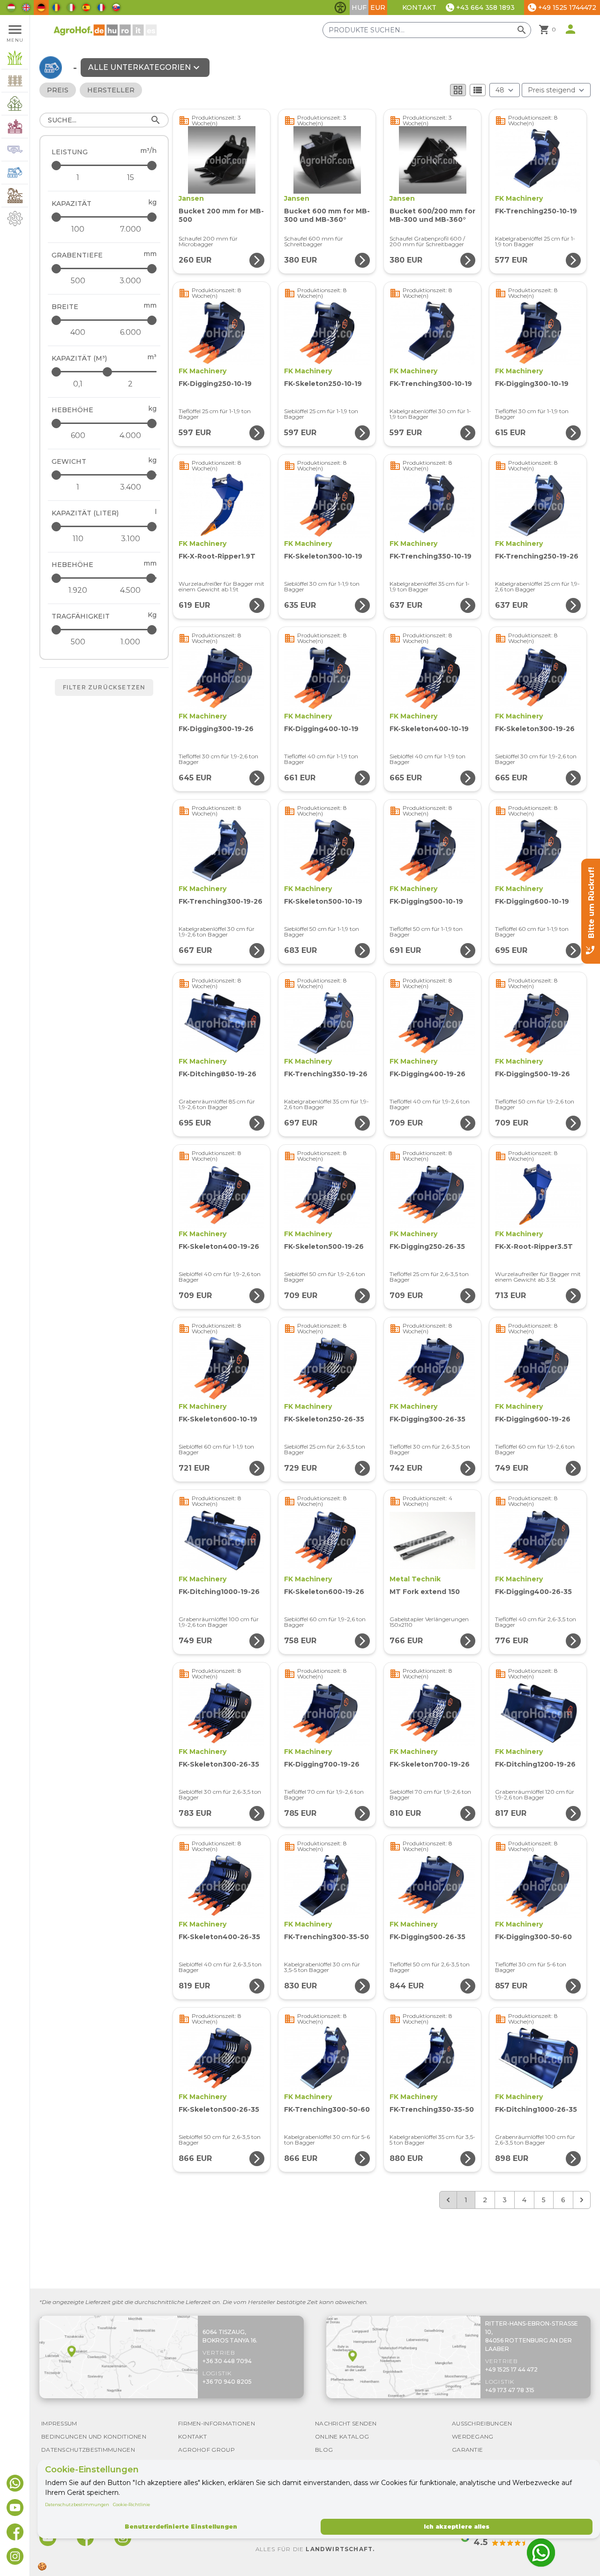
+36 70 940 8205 (227, 2382)
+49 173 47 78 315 (510, 2390)
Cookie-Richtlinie (131, 2504)
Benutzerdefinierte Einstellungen (181, 2527)
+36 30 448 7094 (227, 2361)
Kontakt (419, 8)
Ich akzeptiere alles (457, 2527)
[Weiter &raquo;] (582, 2200)
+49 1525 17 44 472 (511, 2369)
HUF (359, 8)
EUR (378, 8)
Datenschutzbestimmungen (77, 2504)
